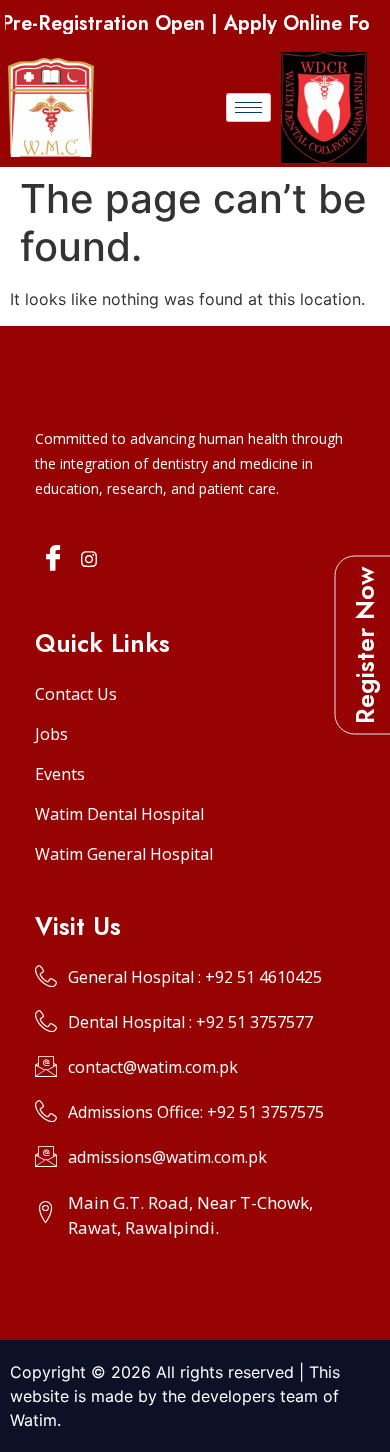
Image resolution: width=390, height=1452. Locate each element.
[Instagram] (89, 558)
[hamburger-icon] (248, 107)
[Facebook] (53, 559)
